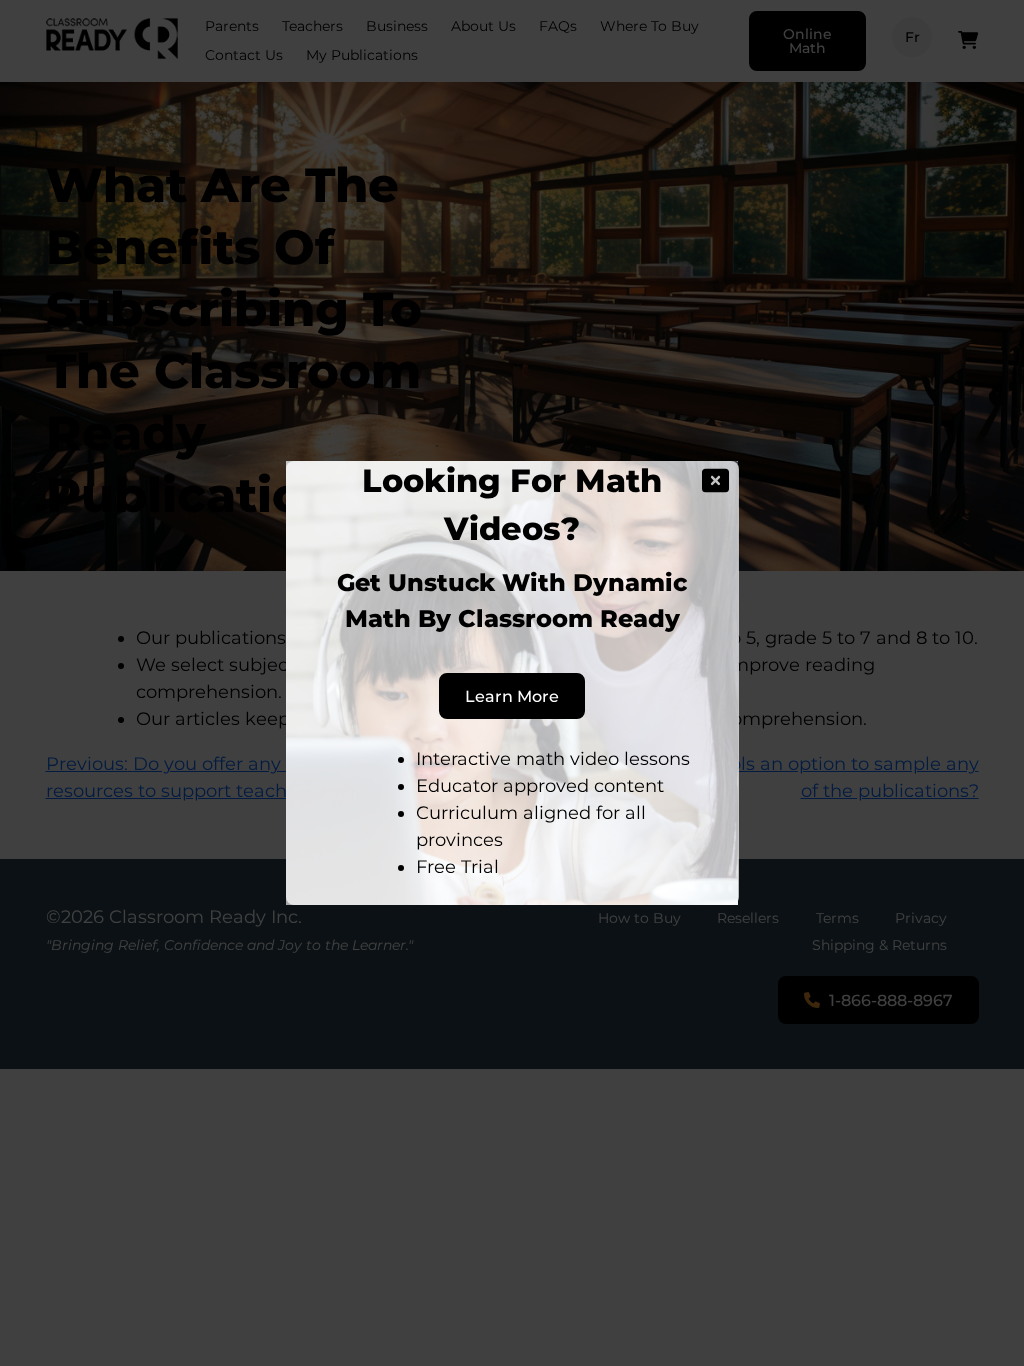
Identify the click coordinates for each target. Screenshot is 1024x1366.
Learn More (512, 696)
